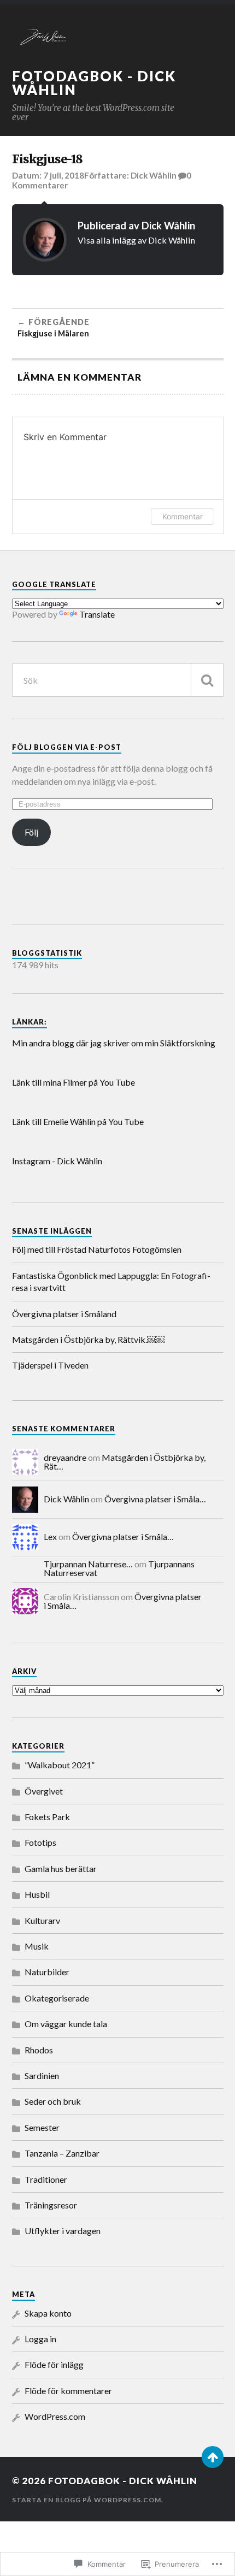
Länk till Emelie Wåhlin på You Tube (78, 1121)
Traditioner (46, 2179)
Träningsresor (51, 2205)
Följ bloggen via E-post (67, 747)
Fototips (40, 1842)
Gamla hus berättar (61, 1869)
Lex (50, 1536)
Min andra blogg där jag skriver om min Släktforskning (114, 1043)
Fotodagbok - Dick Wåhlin (94, 83)
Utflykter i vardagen (63, 2231)
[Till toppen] (213, 2457)
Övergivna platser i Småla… (155, 1499)
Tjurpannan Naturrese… (88, 1564)
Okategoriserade (57, 1998)
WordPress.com (55, 2416)
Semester (42, 2127)
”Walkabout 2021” (60, 1765)
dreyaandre (65, 1457)
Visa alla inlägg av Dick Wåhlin (136, 240)
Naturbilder (47, 1972)
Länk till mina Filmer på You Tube (74, 1082)
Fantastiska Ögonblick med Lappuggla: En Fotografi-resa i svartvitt (111, 1281)
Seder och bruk (53, 2101)
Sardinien (42, 2075)
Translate (97, 614)
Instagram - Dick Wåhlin (57, 1161)
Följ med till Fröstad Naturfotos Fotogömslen (97, 1249)
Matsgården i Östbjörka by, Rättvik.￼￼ (89, 1339)
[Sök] (207, 680)
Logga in (40, 2339)
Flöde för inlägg (54, 2364)
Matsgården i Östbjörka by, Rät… (125, 1462)
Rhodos (39, 2050)
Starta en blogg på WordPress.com (87, 2500)
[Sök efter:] (118, 680)
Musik (37, 1946)
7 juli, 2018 (64, 175)
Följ (31, 832)
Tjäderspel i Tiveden (50, 1365)
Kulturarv (42, 1920)
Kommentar (183, 516)
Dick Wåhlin (154, 175)
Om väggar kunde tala (66, 2024)
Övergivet (44, 1791)
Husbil (37, 1894)
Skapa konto (48, 2313)
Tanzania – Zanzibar (62, 2153)
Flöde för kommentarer (68, 2391)
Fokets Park (47, 1817)
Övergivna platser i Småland (64, 1314)
